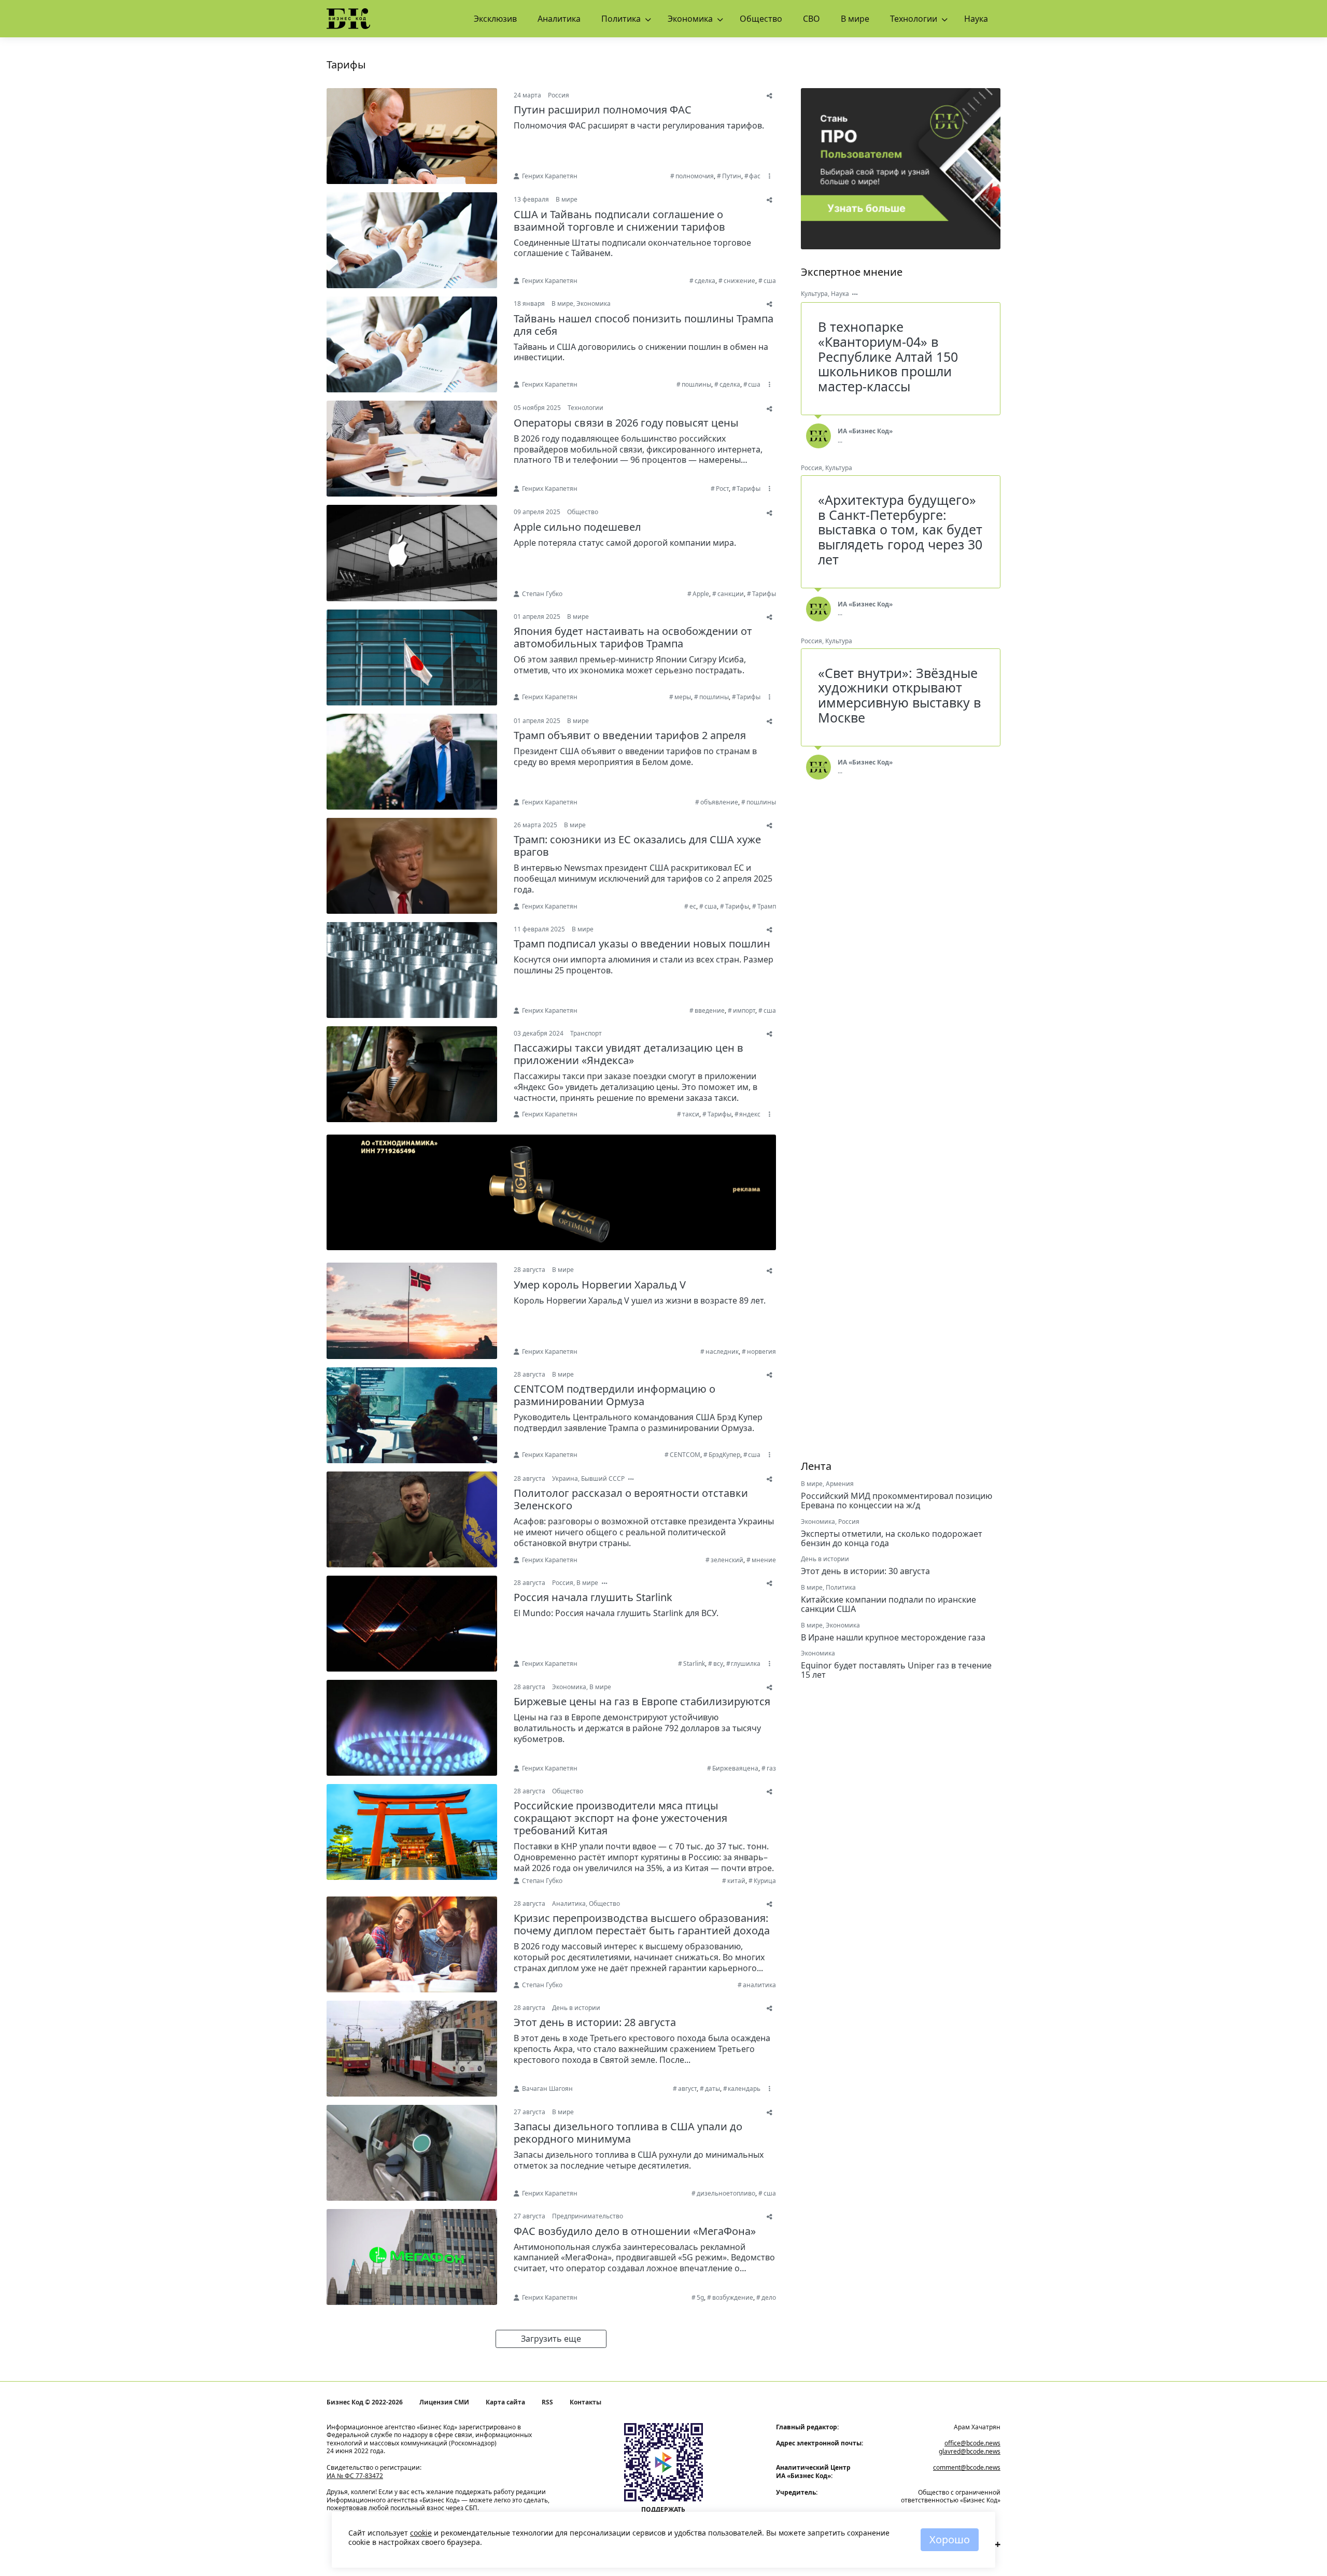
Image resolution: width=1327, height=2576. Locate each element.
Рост (722, 489)
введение (710, 1010)
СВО (811, 19)
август (687, 2089)
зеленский (727, 1560)
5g (700, 2297)
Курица (765, 1881)
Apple (701, 594)
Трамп (767, 906)
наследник (722, 1351)
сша (770, 281)
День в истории (576, 2008)
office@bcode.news (972, 2443)
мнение (764, 1560)
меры (683, 697)
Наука (976, 19)
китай (736, 1881)
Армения (840, 1484)
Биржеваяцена (735, 1768)
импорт (744, 1010)
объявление (719, 802)
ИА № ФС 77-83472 (355, 2476)
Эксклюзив (495, 19)
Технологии (914, 19)
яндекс (750, 1114)
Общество (761, 19)
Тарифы (749, 489)
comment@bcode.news (967, 2467)
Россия (559, 95)
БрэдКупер (724, 1455)
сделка (705, 281)
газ (771, 1768)
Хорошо (950, 2539)
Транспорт (586, 1033)
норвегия (761, 1351)
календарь (744, 2089)
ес (693, 906)
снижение (739, 281)
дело (769, 2297)
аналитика (759, 1985)
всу (718, 1664)
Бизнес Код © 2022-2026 (365, 2402)
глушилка (746, 1664)
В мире (855, 19)
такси (691, 1114)
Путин (732, 176)
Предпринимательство (588, 2216)
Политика (621, 19)
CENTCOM (685, 1455)
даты (712, 2089)
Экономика (690, 19)
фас (755, 176)
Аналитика (559, 19)
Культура (814, 294)
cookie (421, 2533)
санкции (731, 594)
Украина (565, 1478)
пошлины (696, 384)
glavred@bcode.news (970, 2451)
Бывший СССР (603, 1478)
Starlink (694, 1664)
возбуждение (733, 2297)
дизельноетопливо (726, 2193)
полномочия (695, 176)
